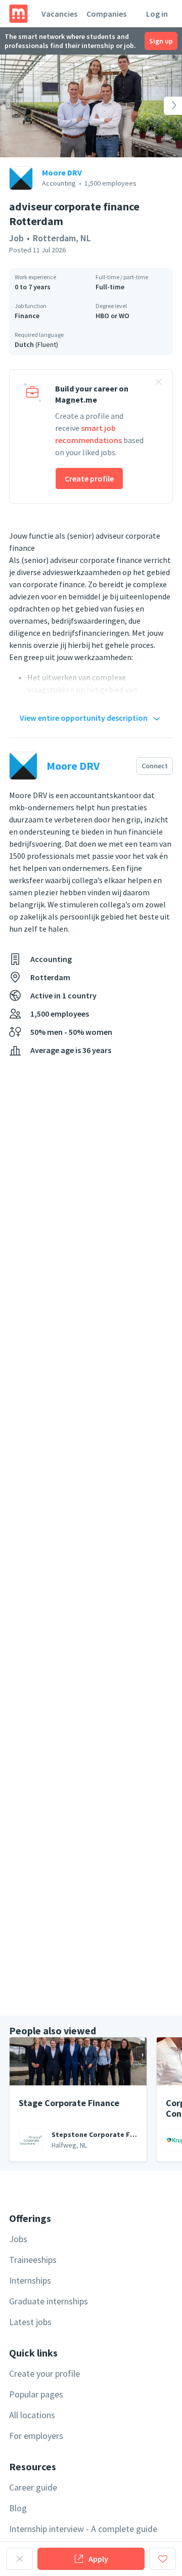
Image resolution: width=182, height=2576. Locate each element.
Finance (27, 316)
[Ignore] (19, 2559)
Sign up (161, 41)
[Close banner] (159, 383)
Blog (18, 2508)
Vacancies (59, 14)
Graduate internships (49, 2301)
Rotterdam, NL (62, 238)
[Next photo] (164, 106)
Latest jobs (30, 2322)
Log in (157, 14)
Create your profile (44, 2373)
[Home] (18, 14)
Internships (30, 2280)
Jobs (18, 2239)
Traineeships (33, 2260)
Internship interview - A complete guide (83, 2529)
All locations (32, 2415)
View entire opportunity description (84, 718)
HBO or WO (112, 316)
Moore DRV (62, 172)
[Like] (163, 2559)
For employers (36, 2436)
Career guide (33, 2487)
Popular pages (36, 2394)
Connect (155, 766)
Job (16, 238)
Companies (106, 14)
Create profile (89, 478)
